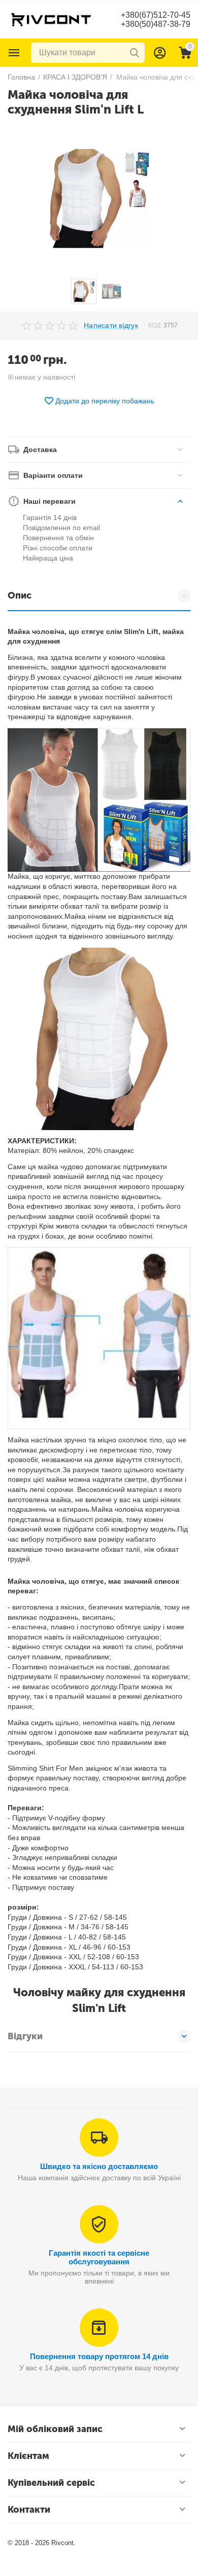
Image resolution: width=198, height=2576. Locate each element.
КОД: (155, 325)
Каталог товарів (14, 53)
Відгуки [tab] (25, 2036)
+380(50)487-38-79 (156, 24)
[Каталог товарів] (14, 53)
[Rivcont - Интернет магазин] (51, 19)
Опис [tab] (20, 595)
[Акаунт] (160, 53)
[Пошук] (135, 53)
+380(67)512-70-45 (156, 15)
